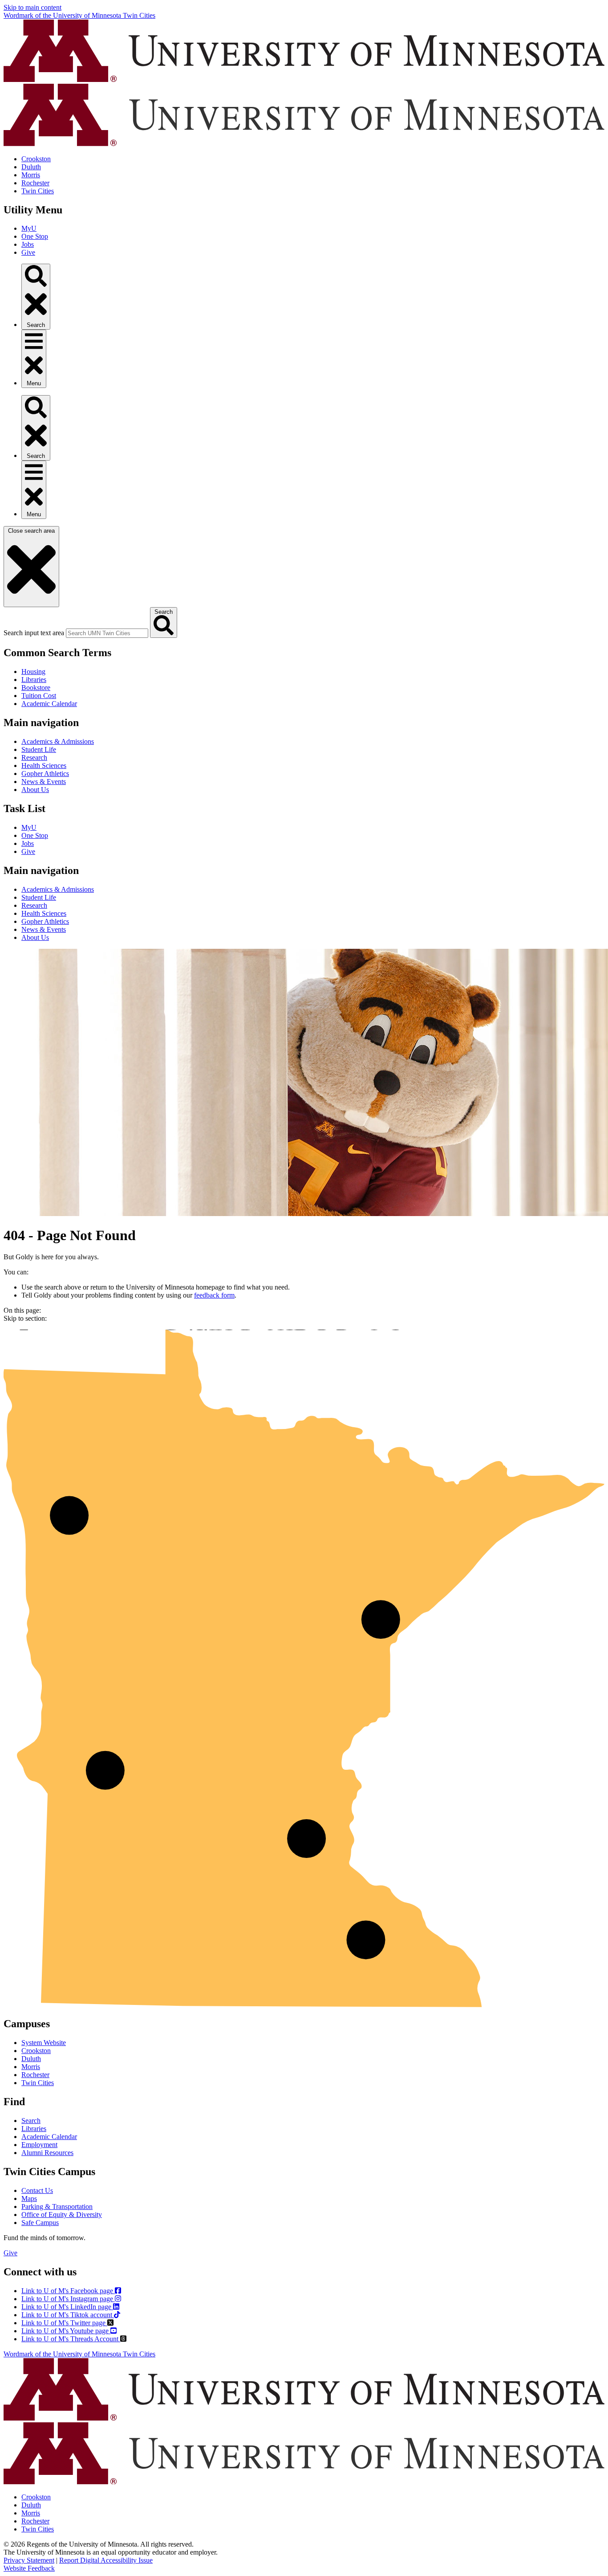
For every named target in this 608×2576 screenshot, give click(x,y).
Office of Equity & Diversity (62, 2215)
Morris (31, 175)
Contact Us (37, 2190)
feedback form (214, 1295)
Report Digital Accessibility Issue (106, 2560)
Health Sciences (44, 765)
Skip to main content (32, 7)
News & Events (44, 782)
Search (31, 2121)
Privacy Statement (29, 2560)
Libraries (34, 680)
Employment (39, 2145)
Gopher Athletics (45, 774)
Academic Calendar (49, 704)
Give (28, 252)
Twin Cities (38, 191)
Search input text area (34, 633)
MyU (29, 228)
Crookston (36, 159)
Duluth (31, 167)
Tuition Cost (39, 696)
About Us (35, 790)
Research (34, 757)
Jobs (28, 244)
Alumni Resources (47, 2153)
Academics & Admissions (58, 741)
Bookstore (36, 688)
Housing (33, 672)
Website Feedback (29, 2568)
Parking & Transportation (57, 2207)
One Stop (35, 236)
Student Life (39, 749)
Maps (29, 2198)
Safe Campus (40, 2223)
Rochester (35, 183)
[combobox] (107, 633)
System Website (44, 2043)
